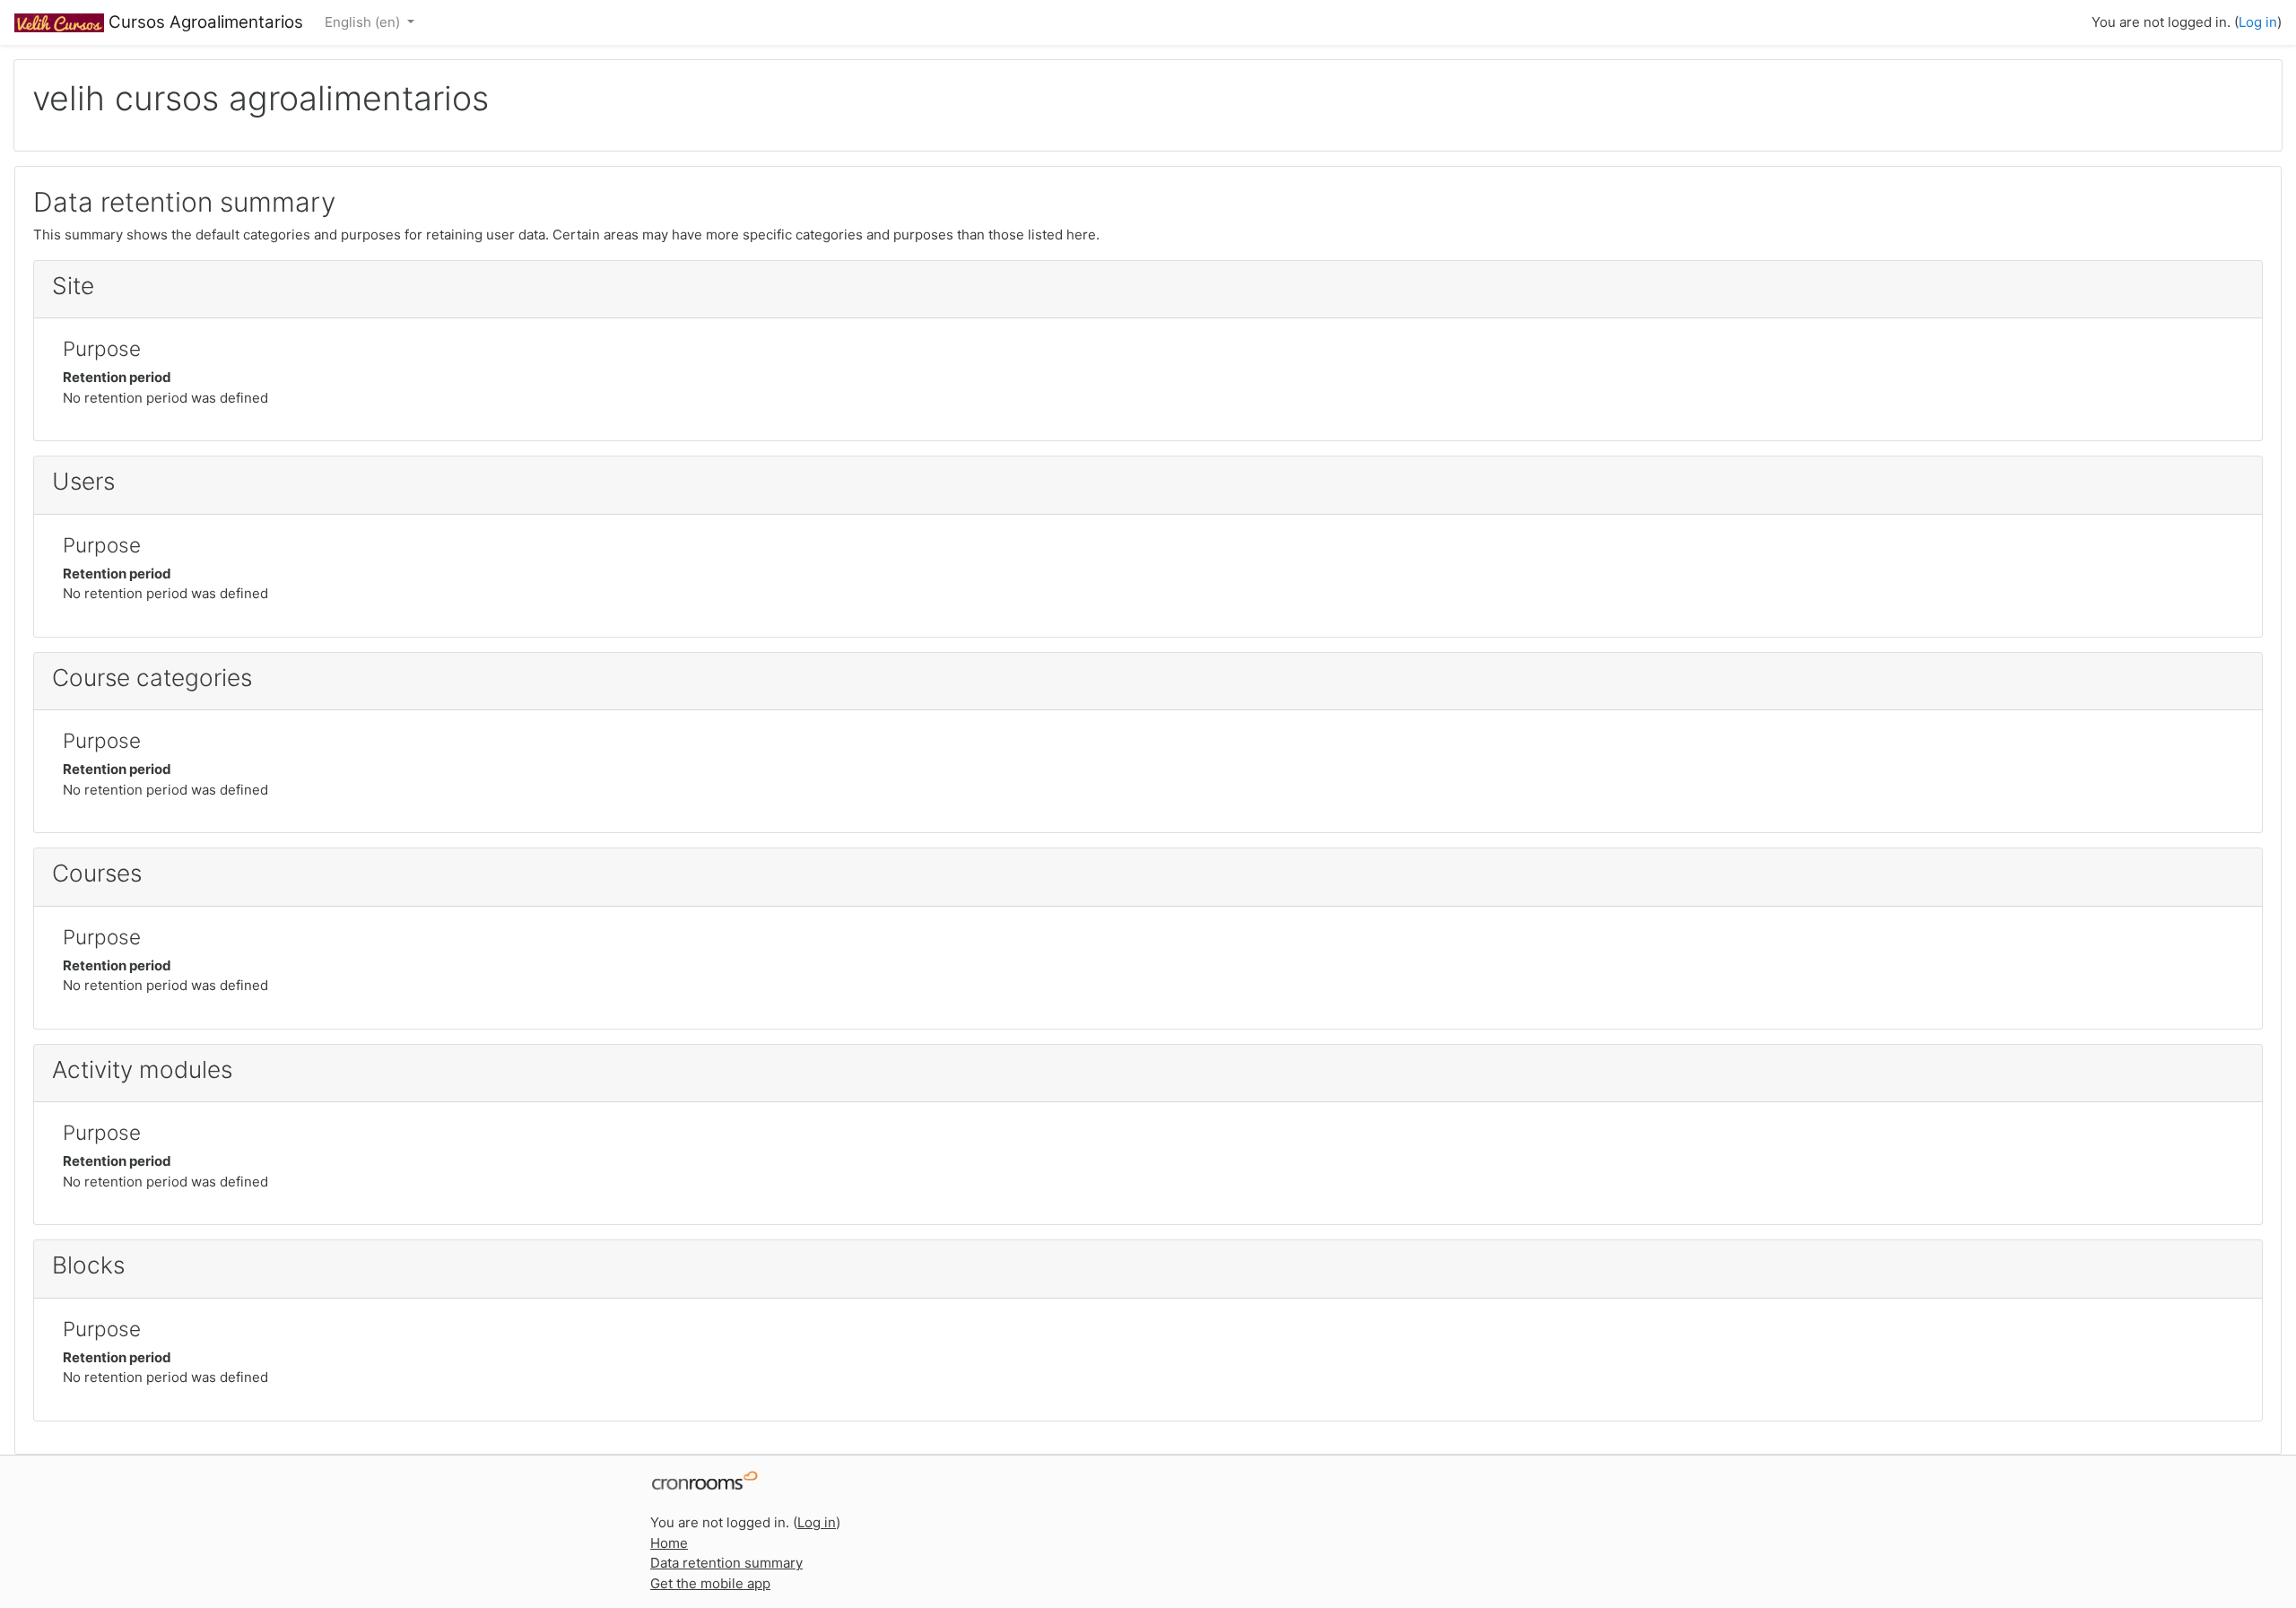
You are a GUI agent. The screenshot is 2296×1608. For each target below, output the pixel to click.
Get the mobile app (710, 1583)
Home (669, 1543)
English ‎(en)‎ (364, 22)
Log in (2258, 22)
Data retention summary (726, 1563)
